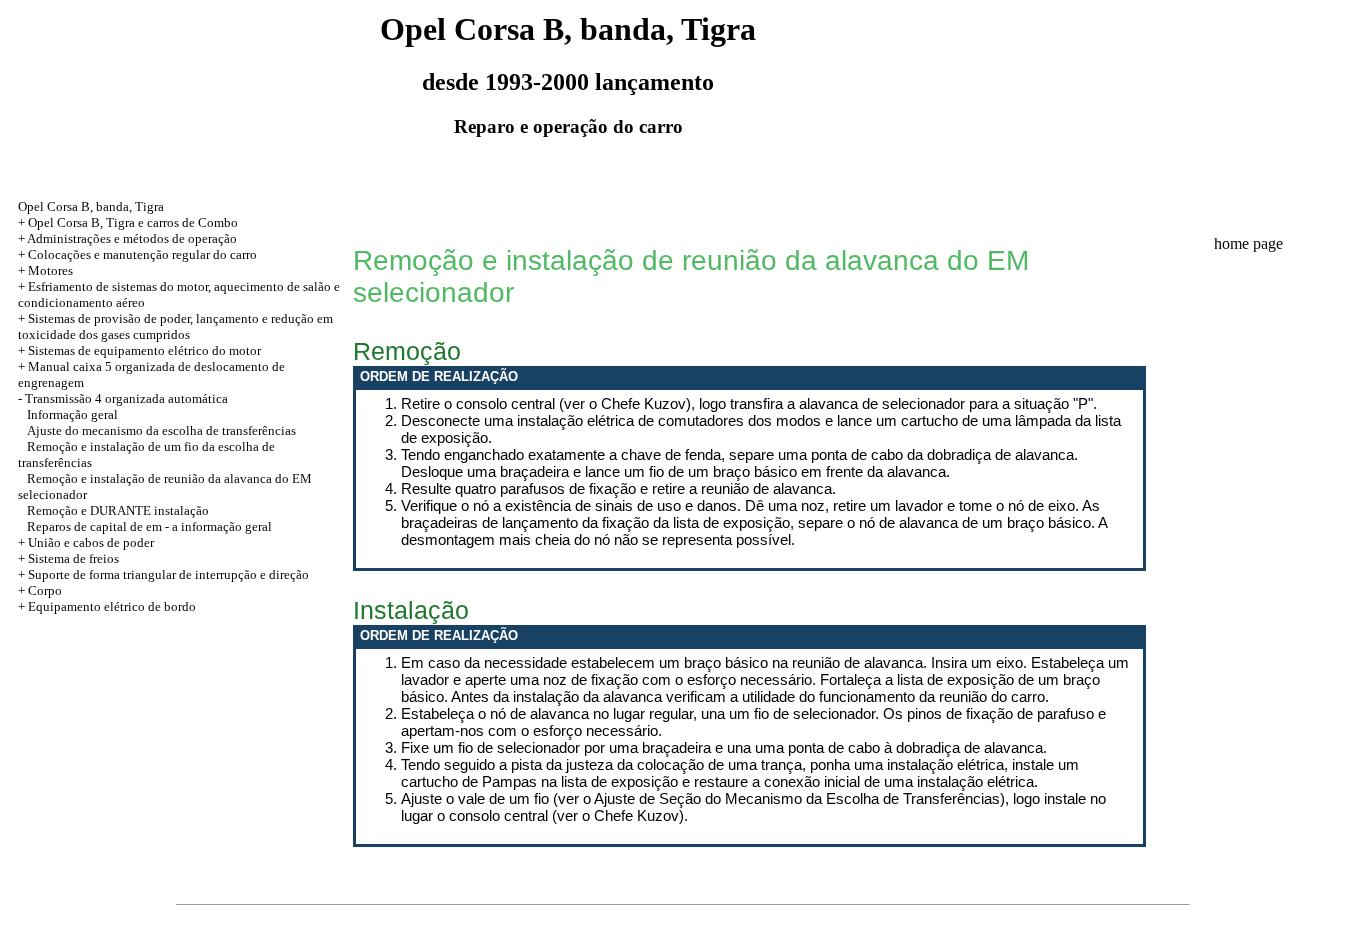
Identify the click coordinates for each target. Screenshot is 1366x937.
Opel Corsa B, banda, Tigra (91, 206)
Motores (50, 270)
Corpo (45, 590)
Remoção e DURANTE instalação (118, 510)
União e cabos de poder (91, 542)
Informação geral (72, 414)
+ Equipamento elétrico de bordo (107, 606)
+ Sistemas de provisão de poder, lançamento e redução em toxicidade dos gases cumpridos (175, 326)
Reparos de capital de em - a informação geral (149, 526)
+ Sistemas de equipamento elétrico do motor (139, 350)
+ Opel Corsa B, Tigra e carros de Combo (128, 222)
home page (1248, 243)
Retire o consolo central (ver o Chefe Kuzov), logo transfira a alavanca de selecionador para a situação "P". (749, 403)
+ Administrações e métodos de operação (127, 238)
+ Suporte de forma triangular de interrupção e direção (163, 574)
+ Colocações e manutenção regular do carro (137, 254)
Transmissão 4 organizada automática (126, 398)
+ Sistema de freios (68, 558)
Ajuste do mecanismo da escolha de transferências (161, 430)
